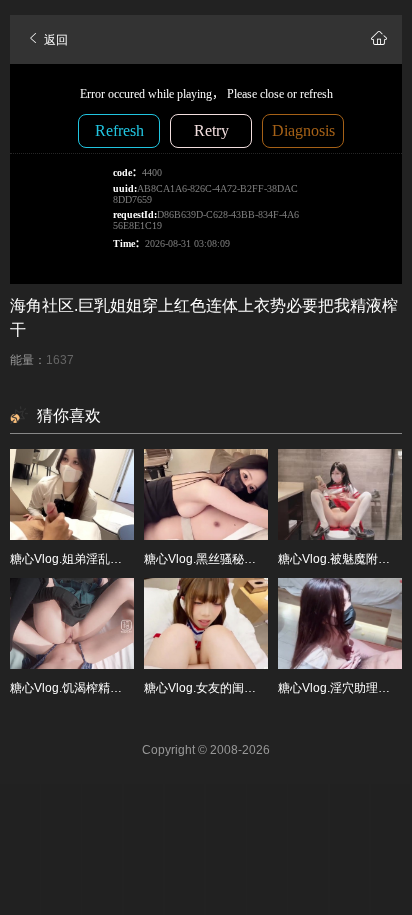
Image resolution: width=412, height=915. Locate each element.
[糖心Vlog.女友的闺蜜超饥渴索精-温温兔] (206, 623)
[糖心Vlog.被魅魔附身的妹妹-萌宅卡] (340, 494)
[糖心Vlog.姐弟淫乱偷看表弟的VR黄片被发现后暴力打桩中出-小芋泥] (72, 494)
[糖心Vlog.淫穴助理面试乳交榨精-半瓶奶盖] (340, 623)
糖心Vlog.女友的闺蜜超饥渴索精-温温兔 (250, 688)
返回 (54, 40)
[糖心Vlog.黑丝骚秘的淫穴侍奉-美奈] (206, 494)
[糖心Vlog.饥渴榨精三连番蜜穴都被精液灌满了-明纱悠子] (72, 623)
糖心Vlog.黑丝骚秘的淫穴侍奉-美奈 (238, 559)
